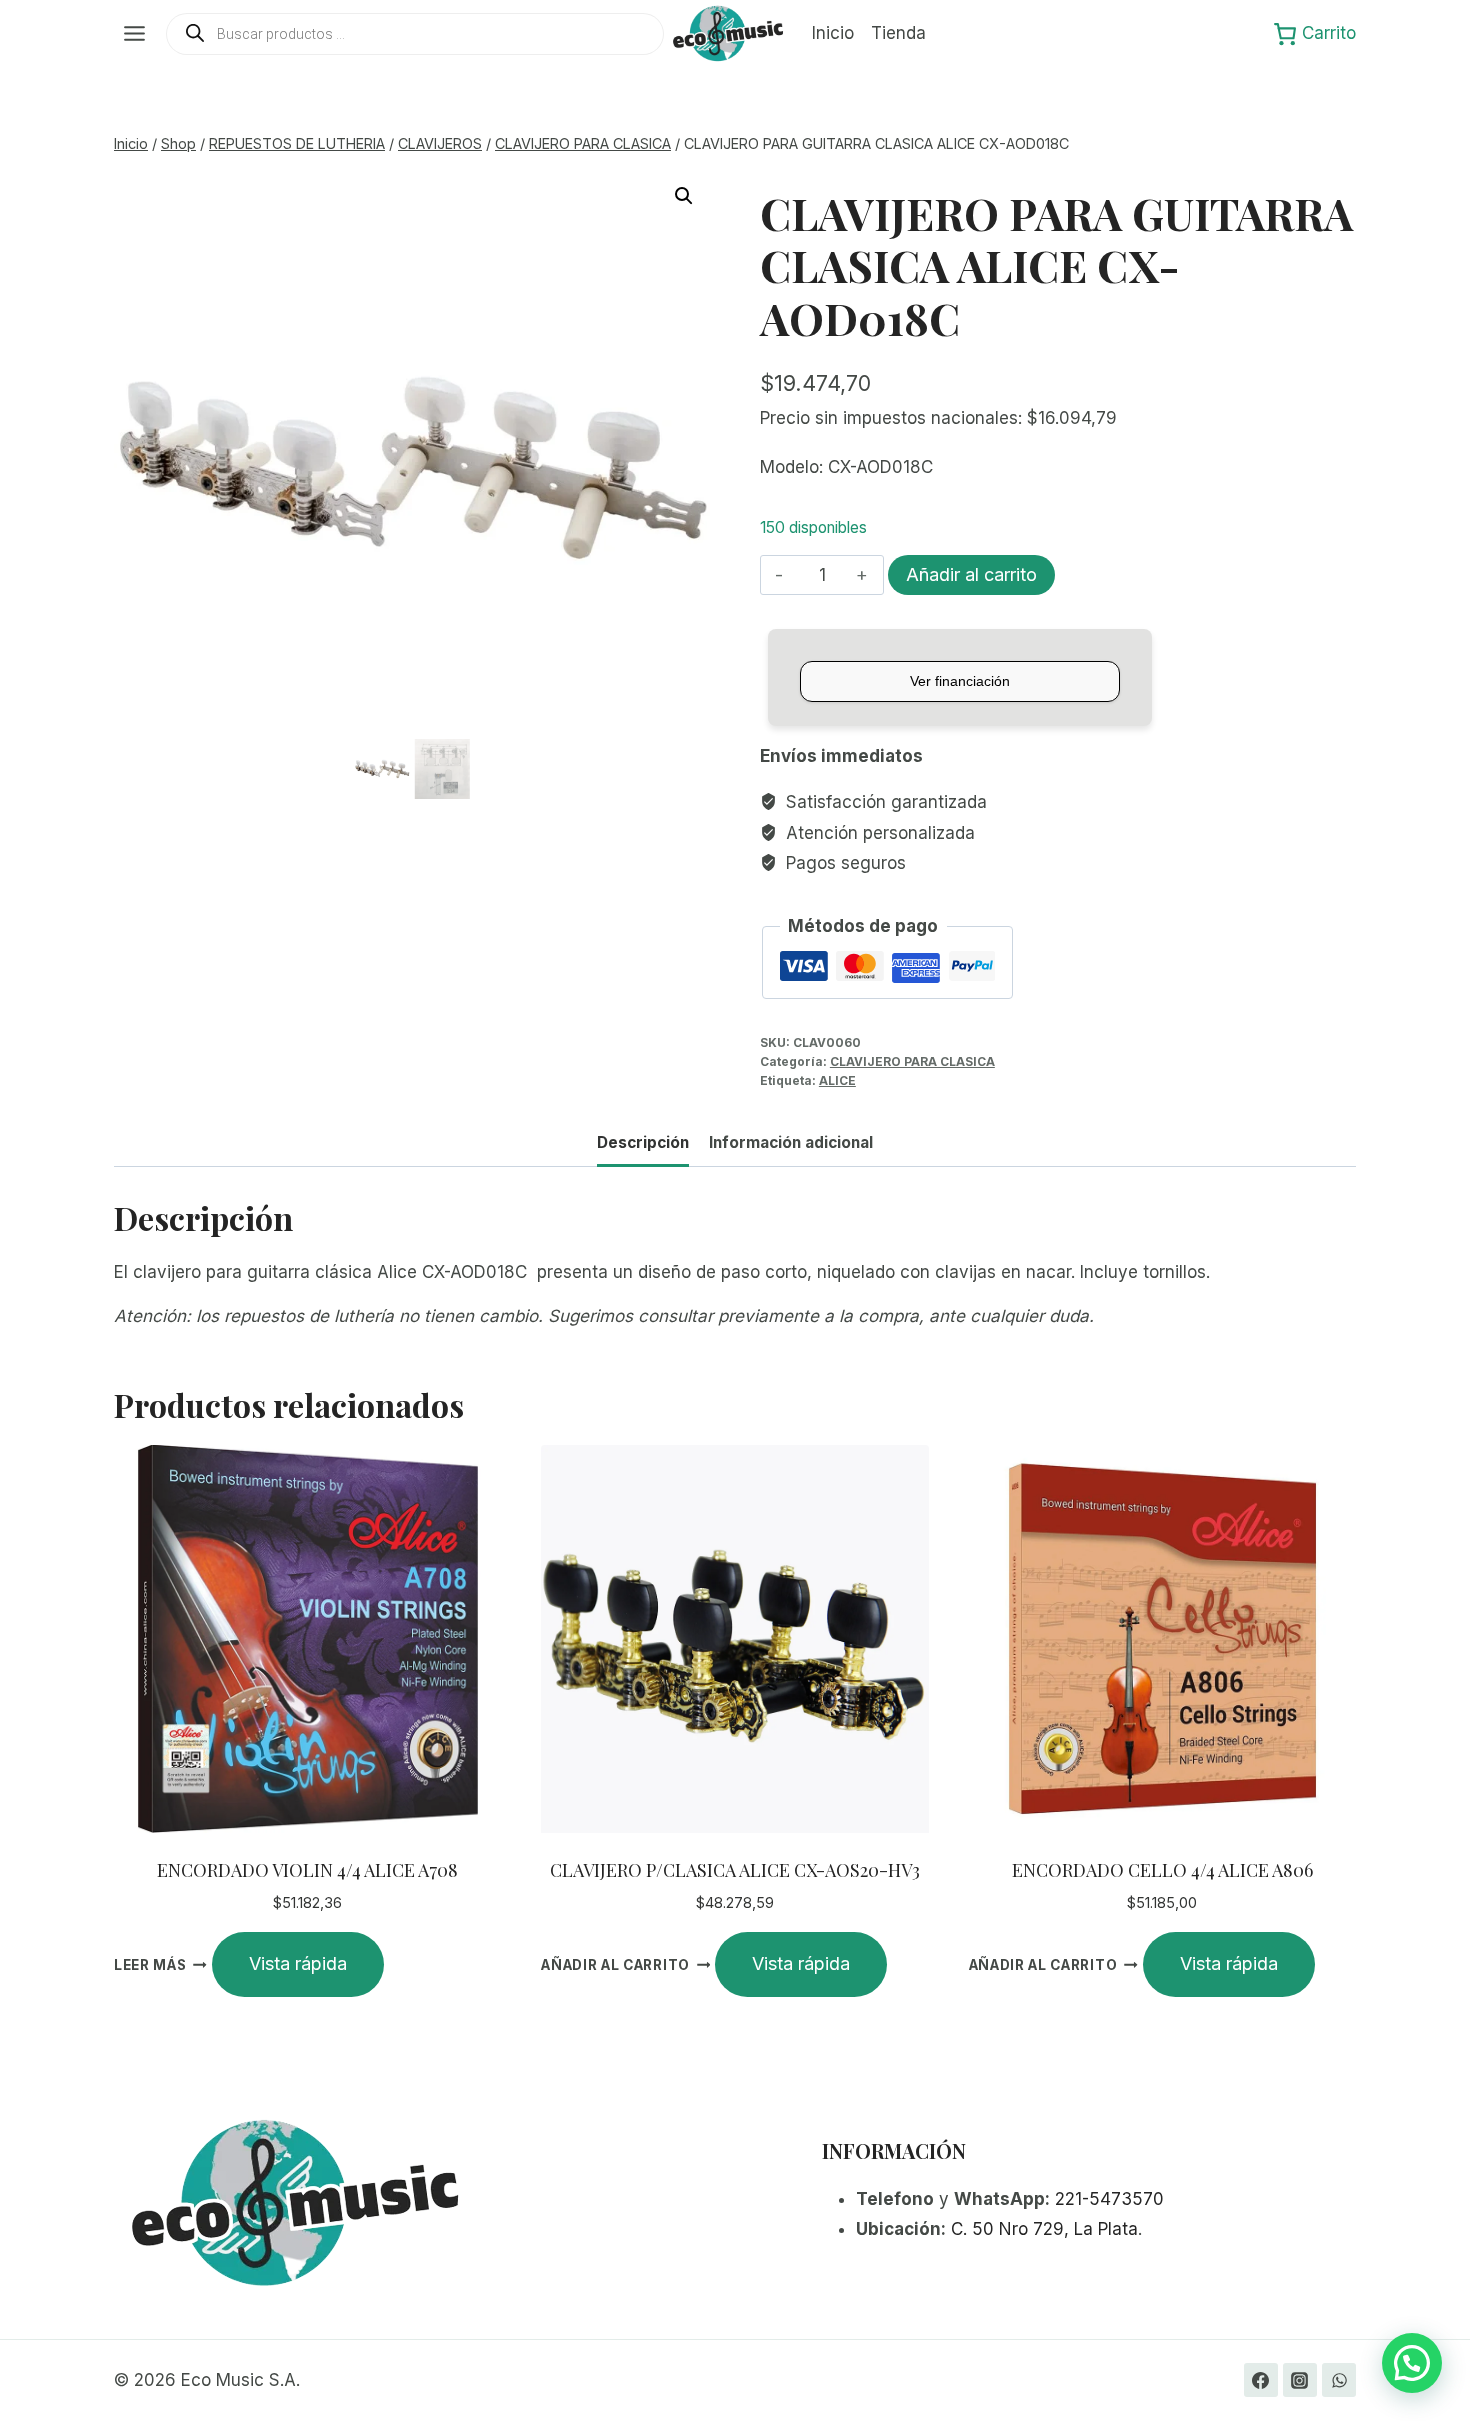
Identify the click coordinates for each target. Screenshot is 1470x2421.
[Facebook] (1261, 2380)
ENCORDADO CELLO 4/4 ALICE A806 (1162, 1870)
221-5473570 (1109, 2199)
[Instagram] (1300, 2380)
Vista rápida (298, 1963)
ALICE (837, 1080)
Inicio (833, 33)
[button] (684, 196)
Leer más (150, 1965)
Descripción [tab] (643, 1142)
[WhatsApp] (1339, 2380)
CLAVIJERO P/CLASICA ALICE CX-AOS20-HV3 (735, 1870)
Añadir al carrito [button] (615, 1965)
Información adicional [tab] (791, 1142)
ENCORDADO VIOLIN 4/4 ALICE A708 (307, 1870)
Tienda (898, 33)
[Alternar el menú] (134, 33)
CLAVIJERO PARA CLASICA (912, 1061)
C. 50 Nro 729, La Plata (1044, 2229)
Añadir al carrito (971, 574)
